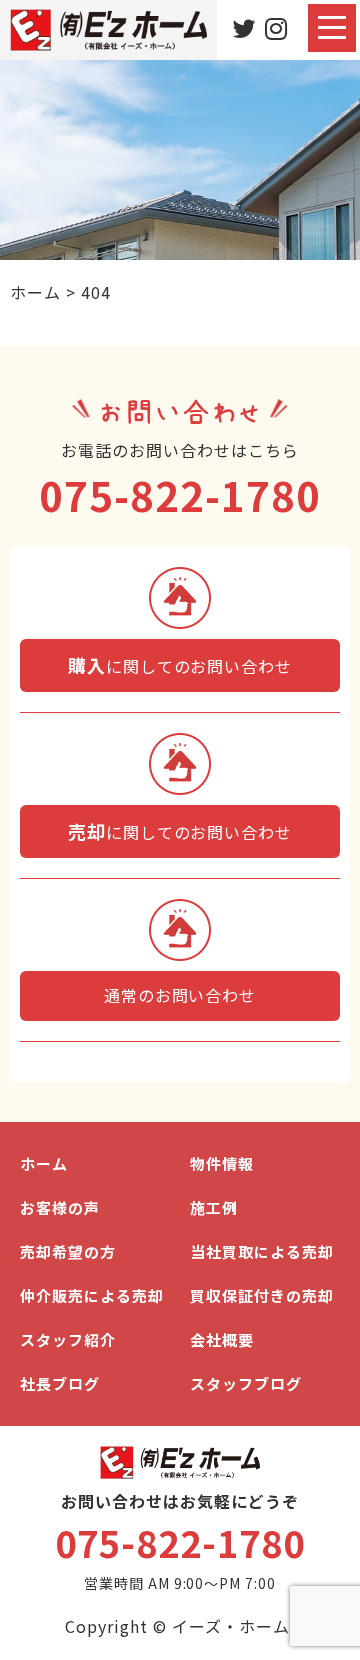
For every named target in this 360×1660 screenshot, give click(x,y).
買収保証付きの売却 (262, 1295)
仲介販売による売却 (92, 1295)
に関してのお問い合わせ (180, 665)
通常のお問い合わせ (180, 995)
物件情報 (222, 1163)
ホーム (44, 1163)
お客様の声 (60, 1207)
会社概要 (222, 1339)
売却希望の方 (68, 1251)
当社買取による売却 (262, 1251)
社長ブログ (60, 1383)
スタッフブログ (246, 1383)
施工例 (214, 1207)
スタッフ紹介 (68, 1339)
